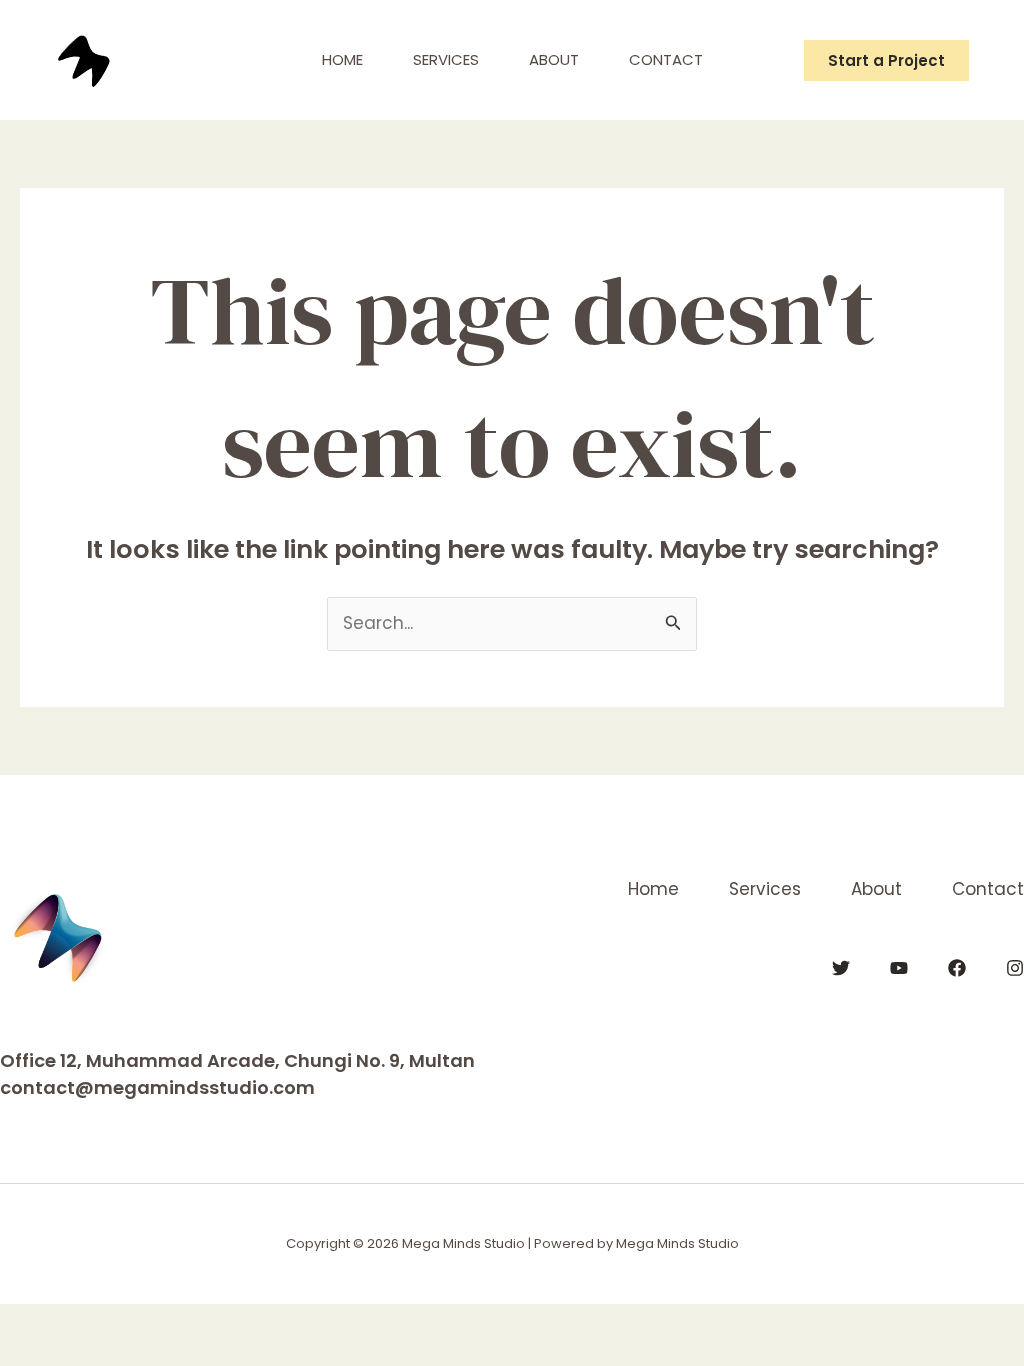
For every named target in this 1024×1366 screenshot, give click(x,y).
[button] (886, 60)
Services (446, 59)
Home (342, 59)
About (554, 59)
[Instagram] (1015, 968)
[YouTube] (899, 968)
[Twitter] (841, 968)
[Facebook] (957, 968)
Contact (666, 59)
